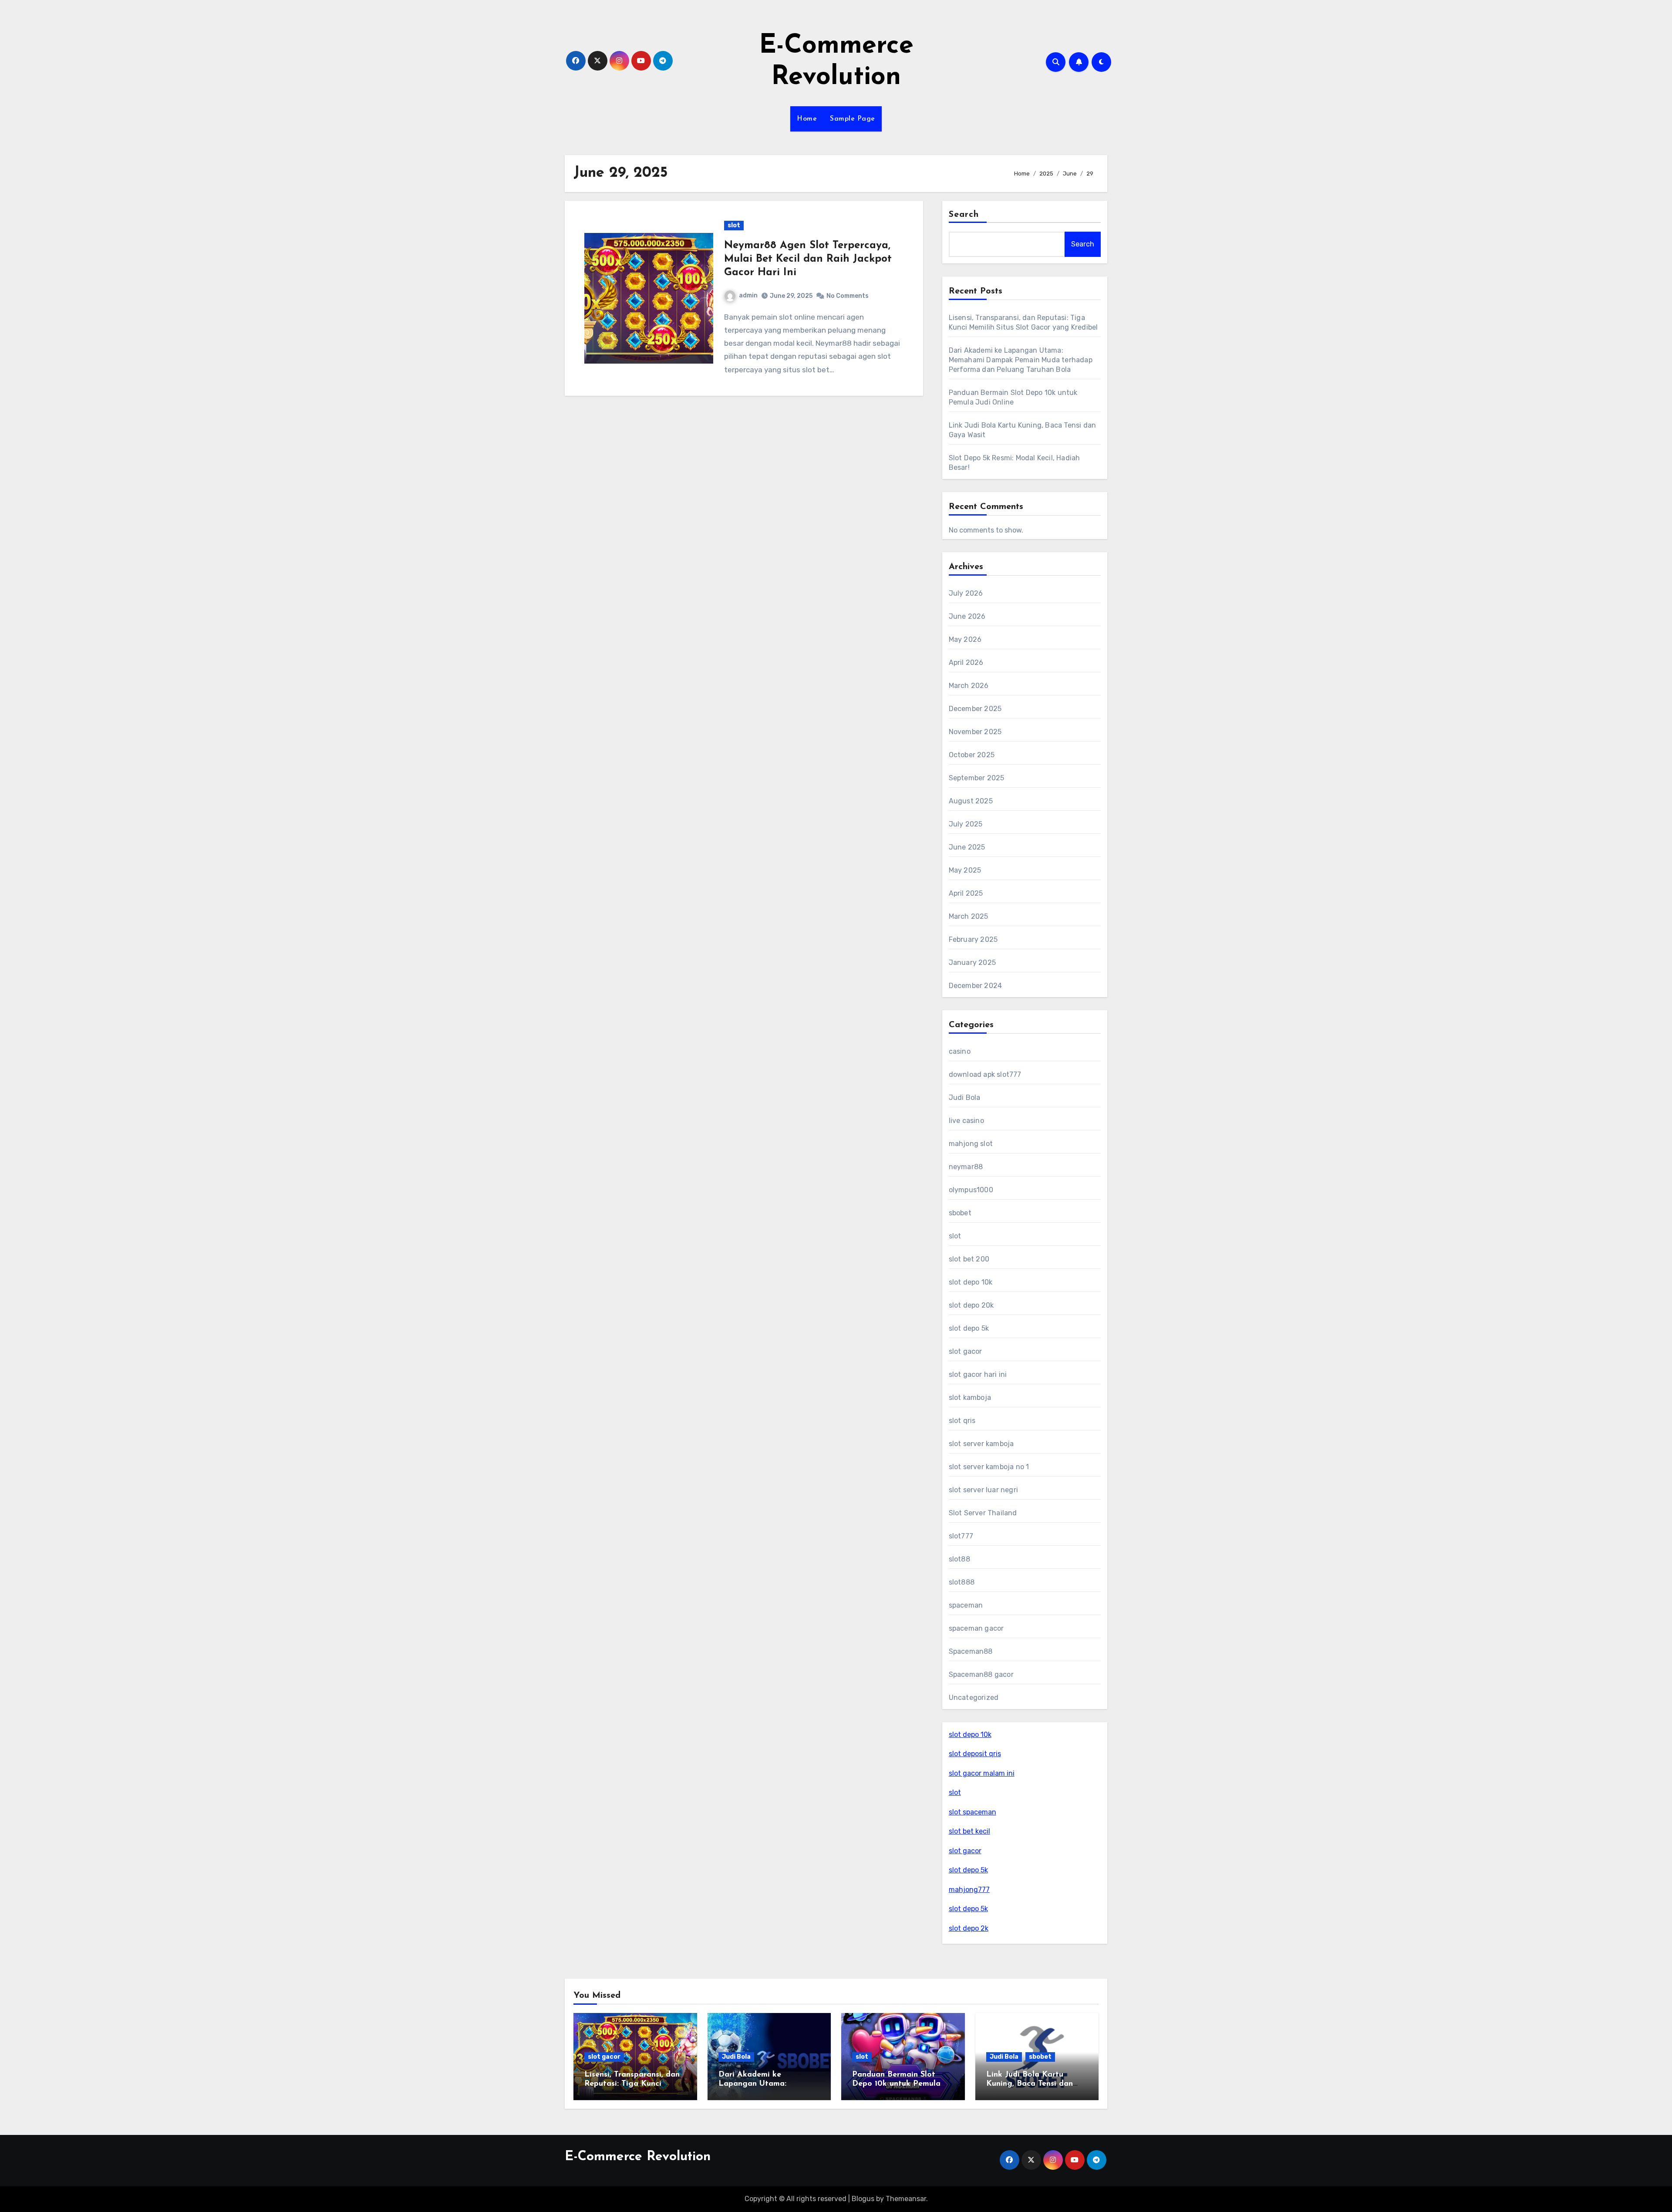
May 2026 (965, 639)
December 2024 (976, 986)
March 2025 (969, 916)
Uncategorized (974, 1698)
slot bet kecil (969, 1831)
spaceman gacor (976, 1628)
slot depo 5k (969, 1328)
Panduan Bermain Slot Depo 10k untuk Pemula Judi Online (896, 2084)
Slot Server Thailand (983, 1513)
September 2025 (977, 778)
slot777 (961, 1536)
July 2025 (966, 824)
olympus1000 (971, 1190)
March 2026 (969, 686)
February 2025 (973, 939)
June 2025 (967, 847)
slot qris (962, 1421)
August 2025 (971, 801)
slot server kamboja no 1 (989, 1467)
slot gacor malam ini (982, 1773)
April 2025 (966, 893)
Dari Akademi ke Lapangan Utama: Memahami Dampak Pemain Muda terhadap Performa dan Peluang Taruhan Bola (1021, 360)
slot (734, 225)
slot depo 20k (971, 1305)
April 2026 (966, 663)
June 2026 (967, 616)
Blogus (863, 2199)
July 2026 (966, 593)
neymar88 (966, 1167)
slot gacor (966, 1351)
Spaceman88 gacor (981, 1674)
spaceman (966, 1605)
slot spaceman (973, 1812)
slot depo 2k (969, 1928)
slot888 (962, 1582)
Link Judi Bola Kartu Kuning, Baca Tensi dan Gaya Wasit (1030, 2084)
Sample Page (853, 119)
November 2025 (975, 732)
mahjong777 (969, 1890)
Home (807, 119)
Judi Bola (965, 1098)
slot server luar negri (983, 1490)
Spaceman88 (971, 1651)
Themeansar (906, 2199)
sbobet (960, 1213)
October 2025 (972, 755)
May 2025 (965, 870)
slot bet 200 (969, 1259)
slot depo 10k (971, 1282)
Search (964, 215)
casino (960, 1051)
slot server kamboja (981, 1444)
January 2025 (972, 963)
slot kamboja (970, 1398)
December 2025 (975, 709)
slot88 (959, 1559)
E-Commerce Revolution (638, 2157)
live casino (966, 1121)
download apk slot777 (985, 1074)
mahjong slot (971, 1144)
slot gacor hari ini (978, 1374)
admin (748, 295)
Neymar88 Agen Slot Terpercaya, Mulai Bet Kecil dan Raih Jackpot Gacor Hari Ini (808, 259)
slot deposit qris (975, 1754)
